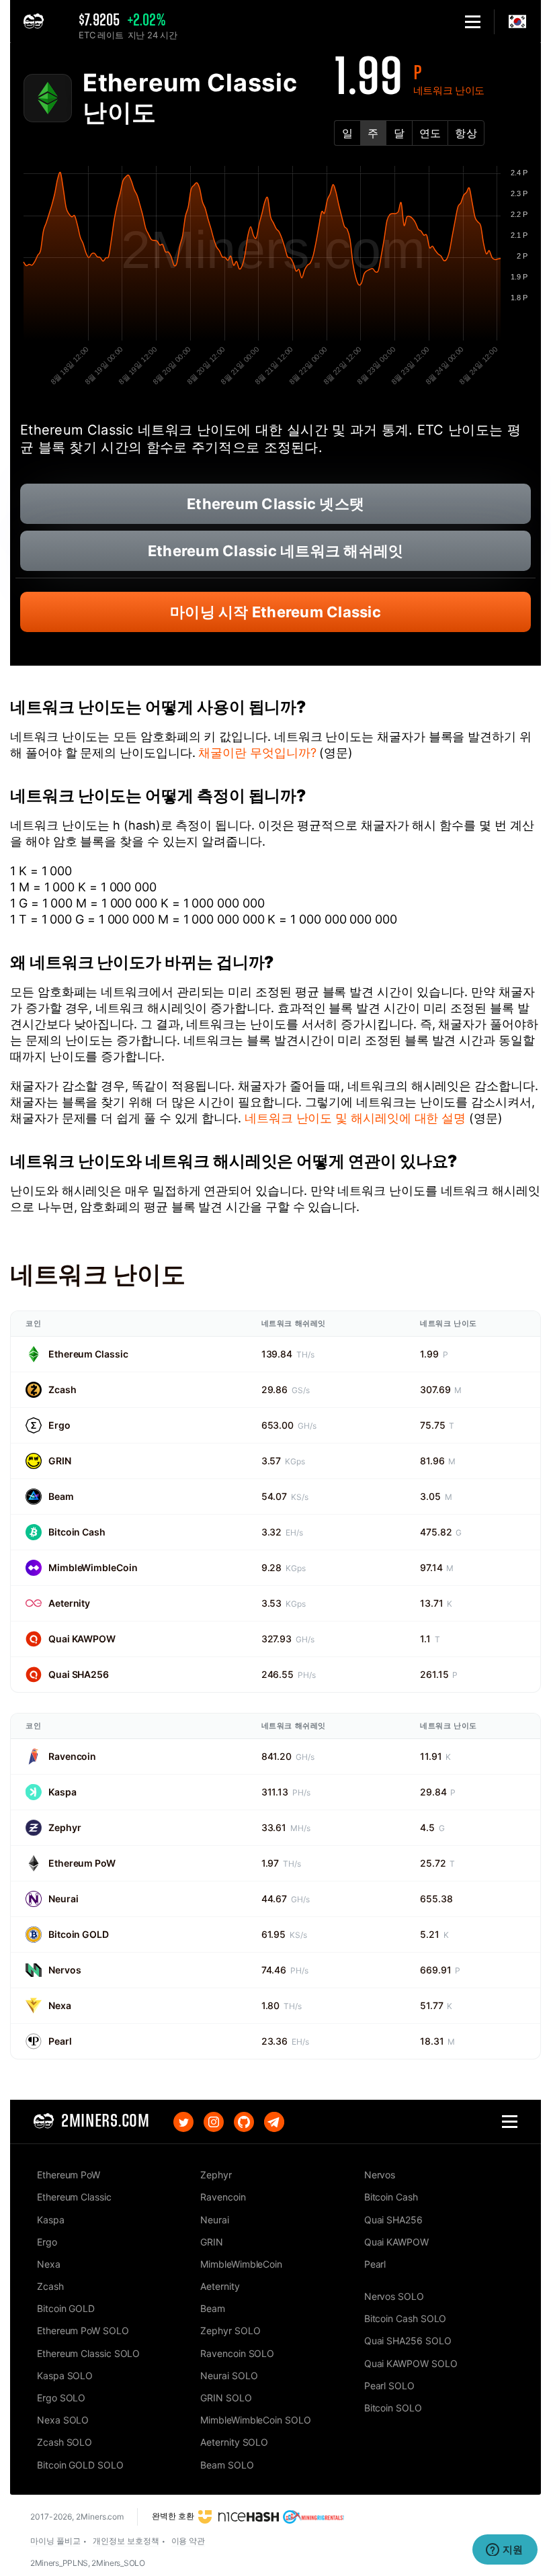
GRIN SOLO (226, 2398)
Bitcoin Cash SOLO (406, 2318)
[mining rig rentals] (313, 2516)
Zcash (62, 1389)
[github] (244, 2122)
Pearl (60, 2041)
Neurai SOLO (229, 2375)
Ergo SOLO (61, 2398)
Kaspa (62, 1792)
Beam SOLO (227, 2465)
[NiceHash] (239, 2516)
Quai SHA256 (79, 1674)
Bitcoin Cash (77, 1532)
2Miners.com (100, 2517)
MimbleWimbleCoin (93, 1567)
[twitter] (183, 2122)
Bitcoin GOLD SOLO (80, 2465)
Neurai (63, 1899)
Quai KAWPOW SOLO (411, 2363)
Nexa (60, 2005)
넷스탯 (275, 504)
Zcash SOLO (65, 2442)
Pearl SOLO (389, 2386)
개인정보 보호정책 (126, 2541)
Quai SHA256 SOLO (408, 2341)
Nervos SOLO (394, 2296)
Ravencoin (72, 1756)
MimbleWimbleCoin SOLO (255, 2420)
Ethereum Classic (88, 1354)
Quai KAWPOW (82, 1639)
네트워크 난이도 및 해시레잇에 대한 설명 (355, 1118)
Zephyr (65, 1827)
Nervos (65, 1970)
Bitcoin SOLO (393, 2408)
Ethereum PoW (82, 1863)
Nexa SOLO (63, 2420)
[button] (473, 22)
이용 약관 (188, 2541)
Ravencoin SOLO (237, 2353)
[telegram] (274, 2122)
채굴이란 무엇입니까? (257, 753)
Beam (61, 1496)
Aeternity (69, 1603)
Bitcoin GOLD (79, 1934)
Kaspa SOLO (65, 2375)
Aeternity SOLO (234, 2442)
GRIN (60, 1461)
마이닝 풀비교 (55, 2541)
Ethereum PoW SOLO (83, 2330)
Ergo (59, 1425)
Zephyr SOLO (230, 2330)
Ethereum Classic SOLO (88, 2353)
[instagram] (214, 2122)
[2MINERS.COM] (37, 22)
